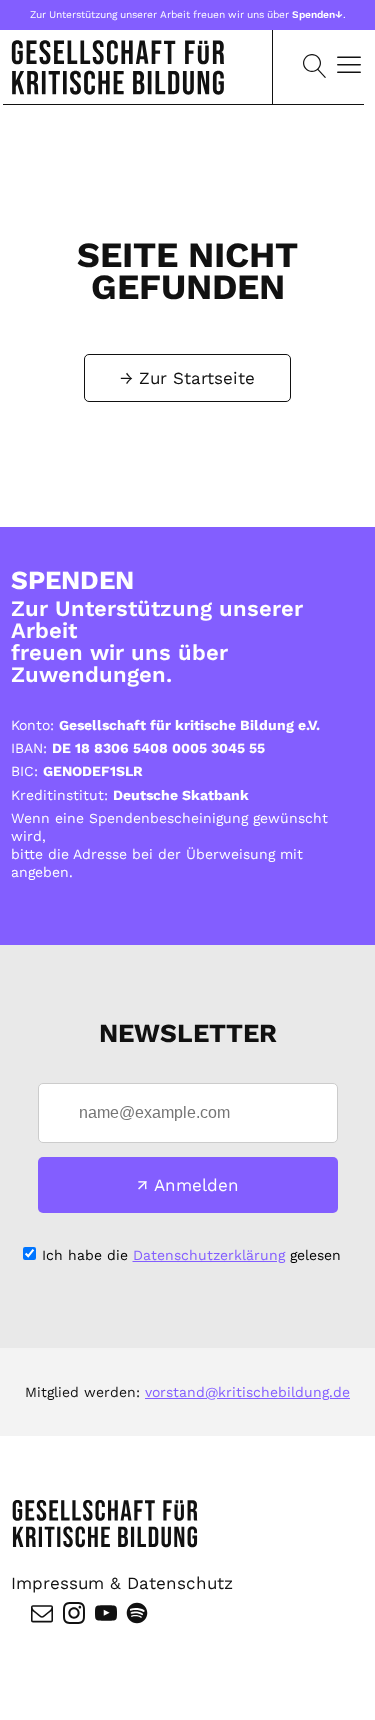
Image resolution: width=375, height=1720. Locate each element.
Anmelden (196, 1185)
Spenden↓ (317, 14)
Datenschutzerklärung (209, 1255)
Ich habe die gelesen (191, 1255)
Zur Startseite (197, 378)
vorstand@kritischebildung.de (247, 1392)
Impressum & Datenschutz (122, 1583)
